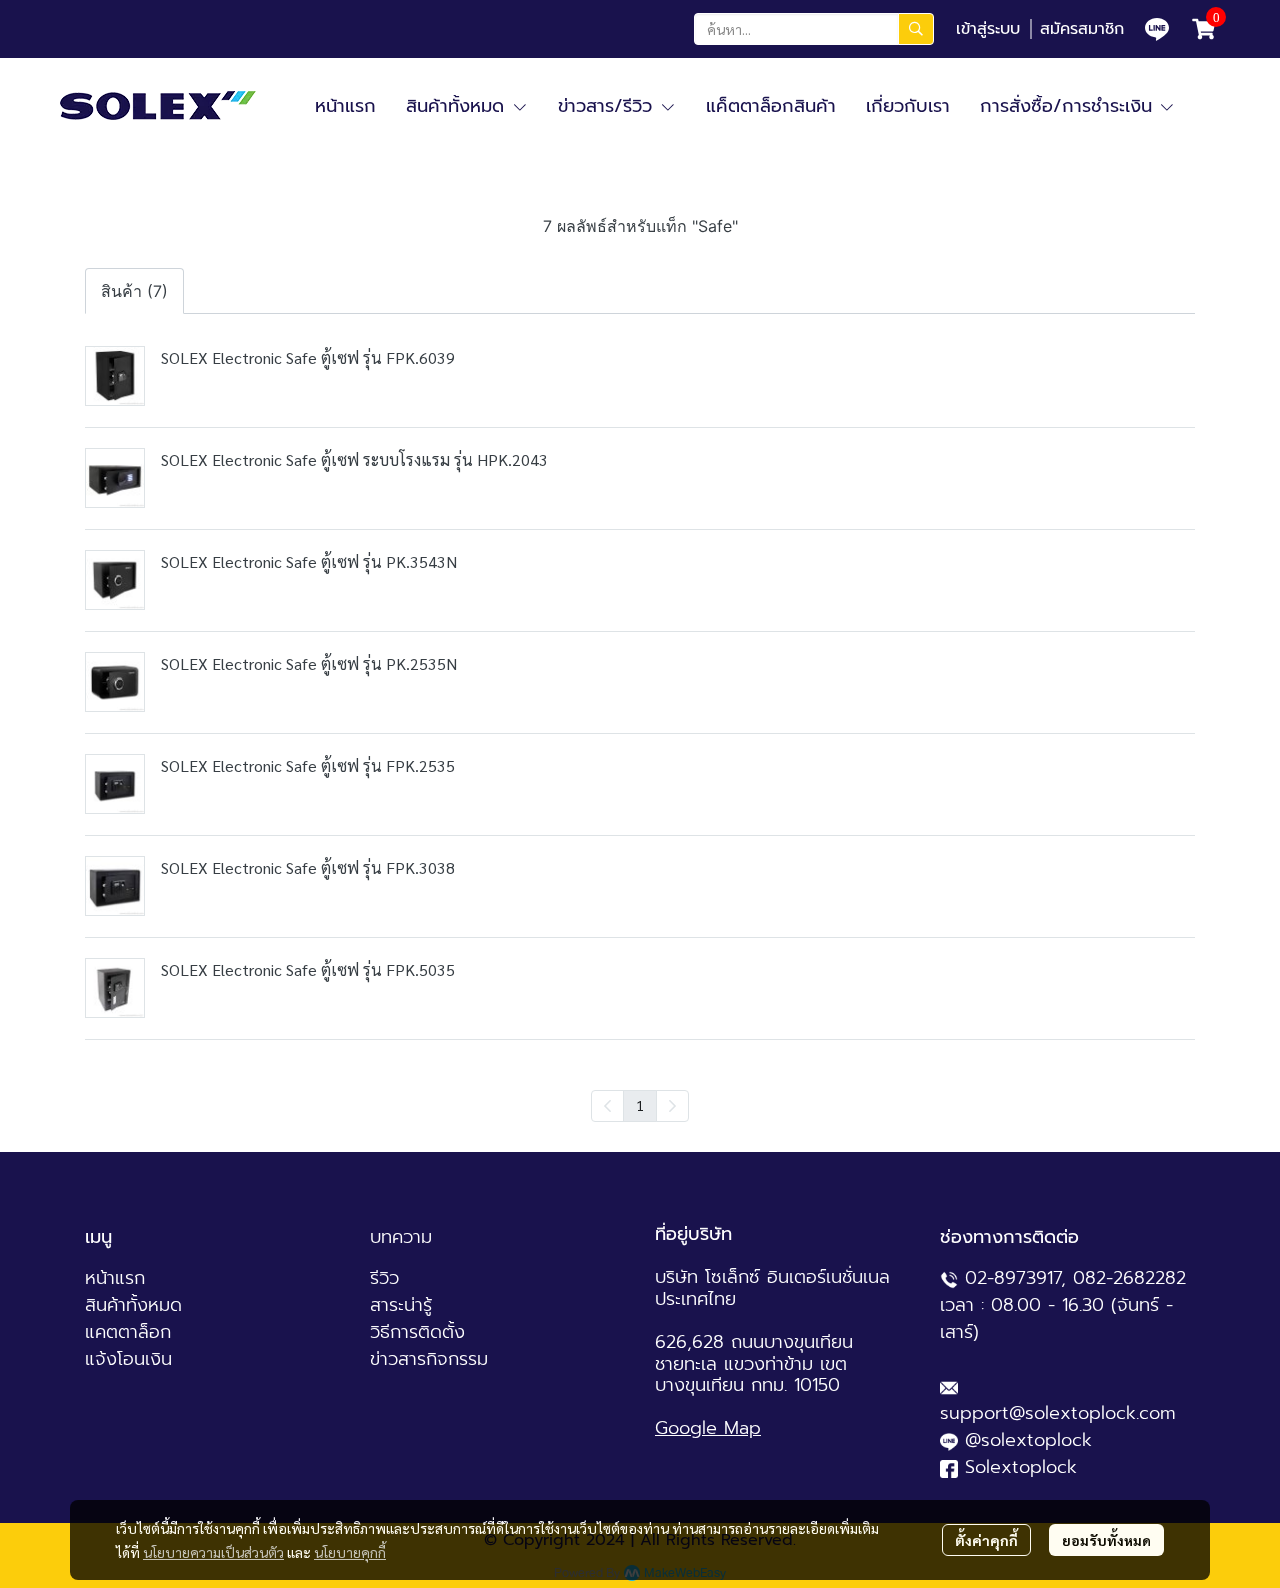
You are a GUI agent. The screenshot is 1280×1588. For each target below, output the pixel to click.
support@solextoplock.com (1058, 1413)
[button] (814, 29)
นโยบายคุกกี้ (350, 1552)
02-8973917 (1013, 1278)
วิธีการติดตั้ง (417, 1332)
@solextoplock (1028, 1440)
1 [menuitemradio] (640, 1105)
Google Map (708, 1428)
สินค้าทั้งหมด (133, 1305)
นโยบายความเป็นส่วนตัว (213, 1552)
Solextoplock (1021, 1467)
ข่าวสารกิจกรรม (429, 1359)
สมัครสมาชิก (1082, 29)
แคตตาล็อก (128, 1332)
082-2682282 (1129, 1278)
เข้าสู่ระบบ (988, 29)
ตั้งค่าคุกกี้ (986, 1540)
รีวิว (384, 1278)
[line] (1157, 29)
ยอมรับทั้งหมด (1106, 1540)
